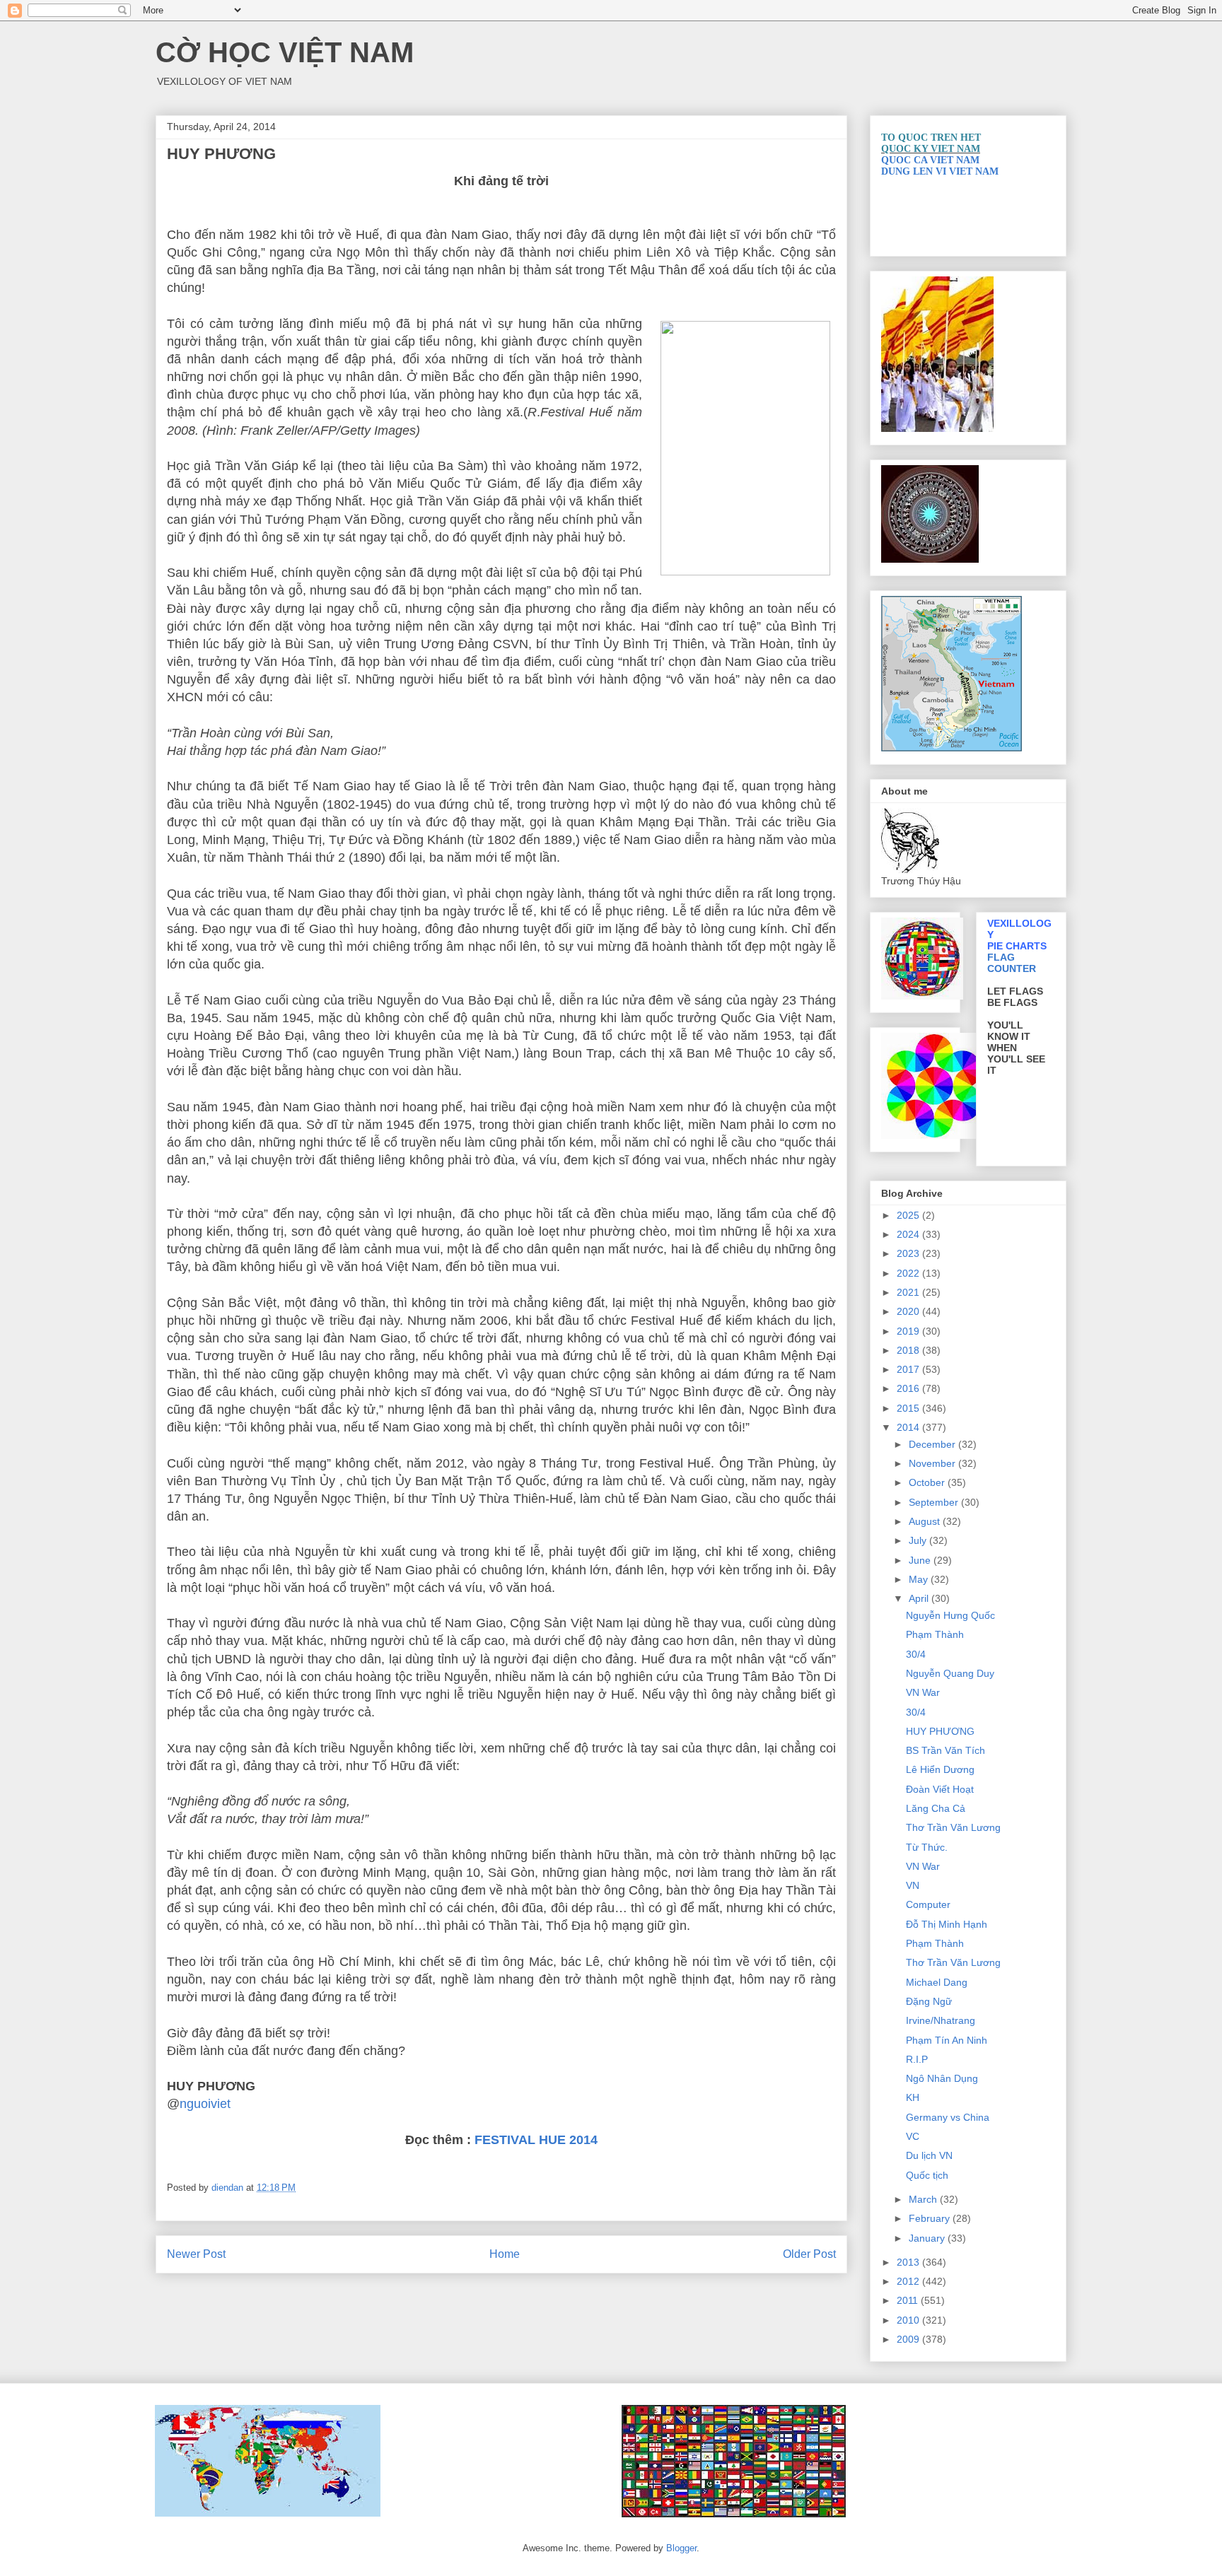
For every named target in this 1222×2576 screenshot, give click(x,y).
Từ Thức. (927, 1847)
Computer (928, 1904)
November (933, 1463)
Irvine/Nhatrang (941, 2020)
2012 (909, 2281)
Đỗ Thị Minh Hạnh (947, 1924)
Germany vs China (948, 2117)
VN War (923, 1692)
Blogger (681, 2548)
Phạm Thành (935, 1634)
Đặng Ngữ (929, 2001)
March (924, 2199)
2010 (909, 2320)
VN (913, 1885)
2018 (909, 1350)
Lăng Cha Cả (936, 1808)
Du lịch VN (929, 2155)
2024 (909, 1234)
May (920, 1579)
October (928, 1482)
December (933, 1444)
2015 (909, 1408)
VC (913, 2136)
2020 (909, 1311)
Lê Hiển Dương (940, 1769)
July (919, 1540)
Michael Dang (937, 1982)
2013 (909, 2262)
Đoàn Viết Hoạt (940, 1789)
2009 (909, 2339)
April (920, 1598)
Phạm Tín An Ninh (947, 2040)
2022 (909, 1273)
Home (505, 2254)
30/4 (916, 1654)
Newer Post (196, 2254)
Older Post (809, 2254)
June (921, 1560)
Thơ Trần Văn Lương (953, 1827)
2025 (909, 1215)
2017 (909, 1369)
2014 (909, 1427)
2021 (909, 1292)
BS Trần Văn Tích (945, 1750)
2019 (909, 1331)
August (926, 1521)
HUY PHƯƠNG (940, 1731)
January (928, 2238)
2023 (909, 1253)
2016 (909, 1388)
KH (913, 2097)
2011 (909, 2300)
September (935, 1502)
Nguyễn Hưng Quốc (950, 1615)
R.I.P (917, 2059)
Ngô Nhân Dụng (942, 2078)
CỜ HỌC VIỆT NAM (285, 52)
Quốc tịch (927, 2175)
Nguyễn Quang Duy (950, 1673)
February (931, 2218)
